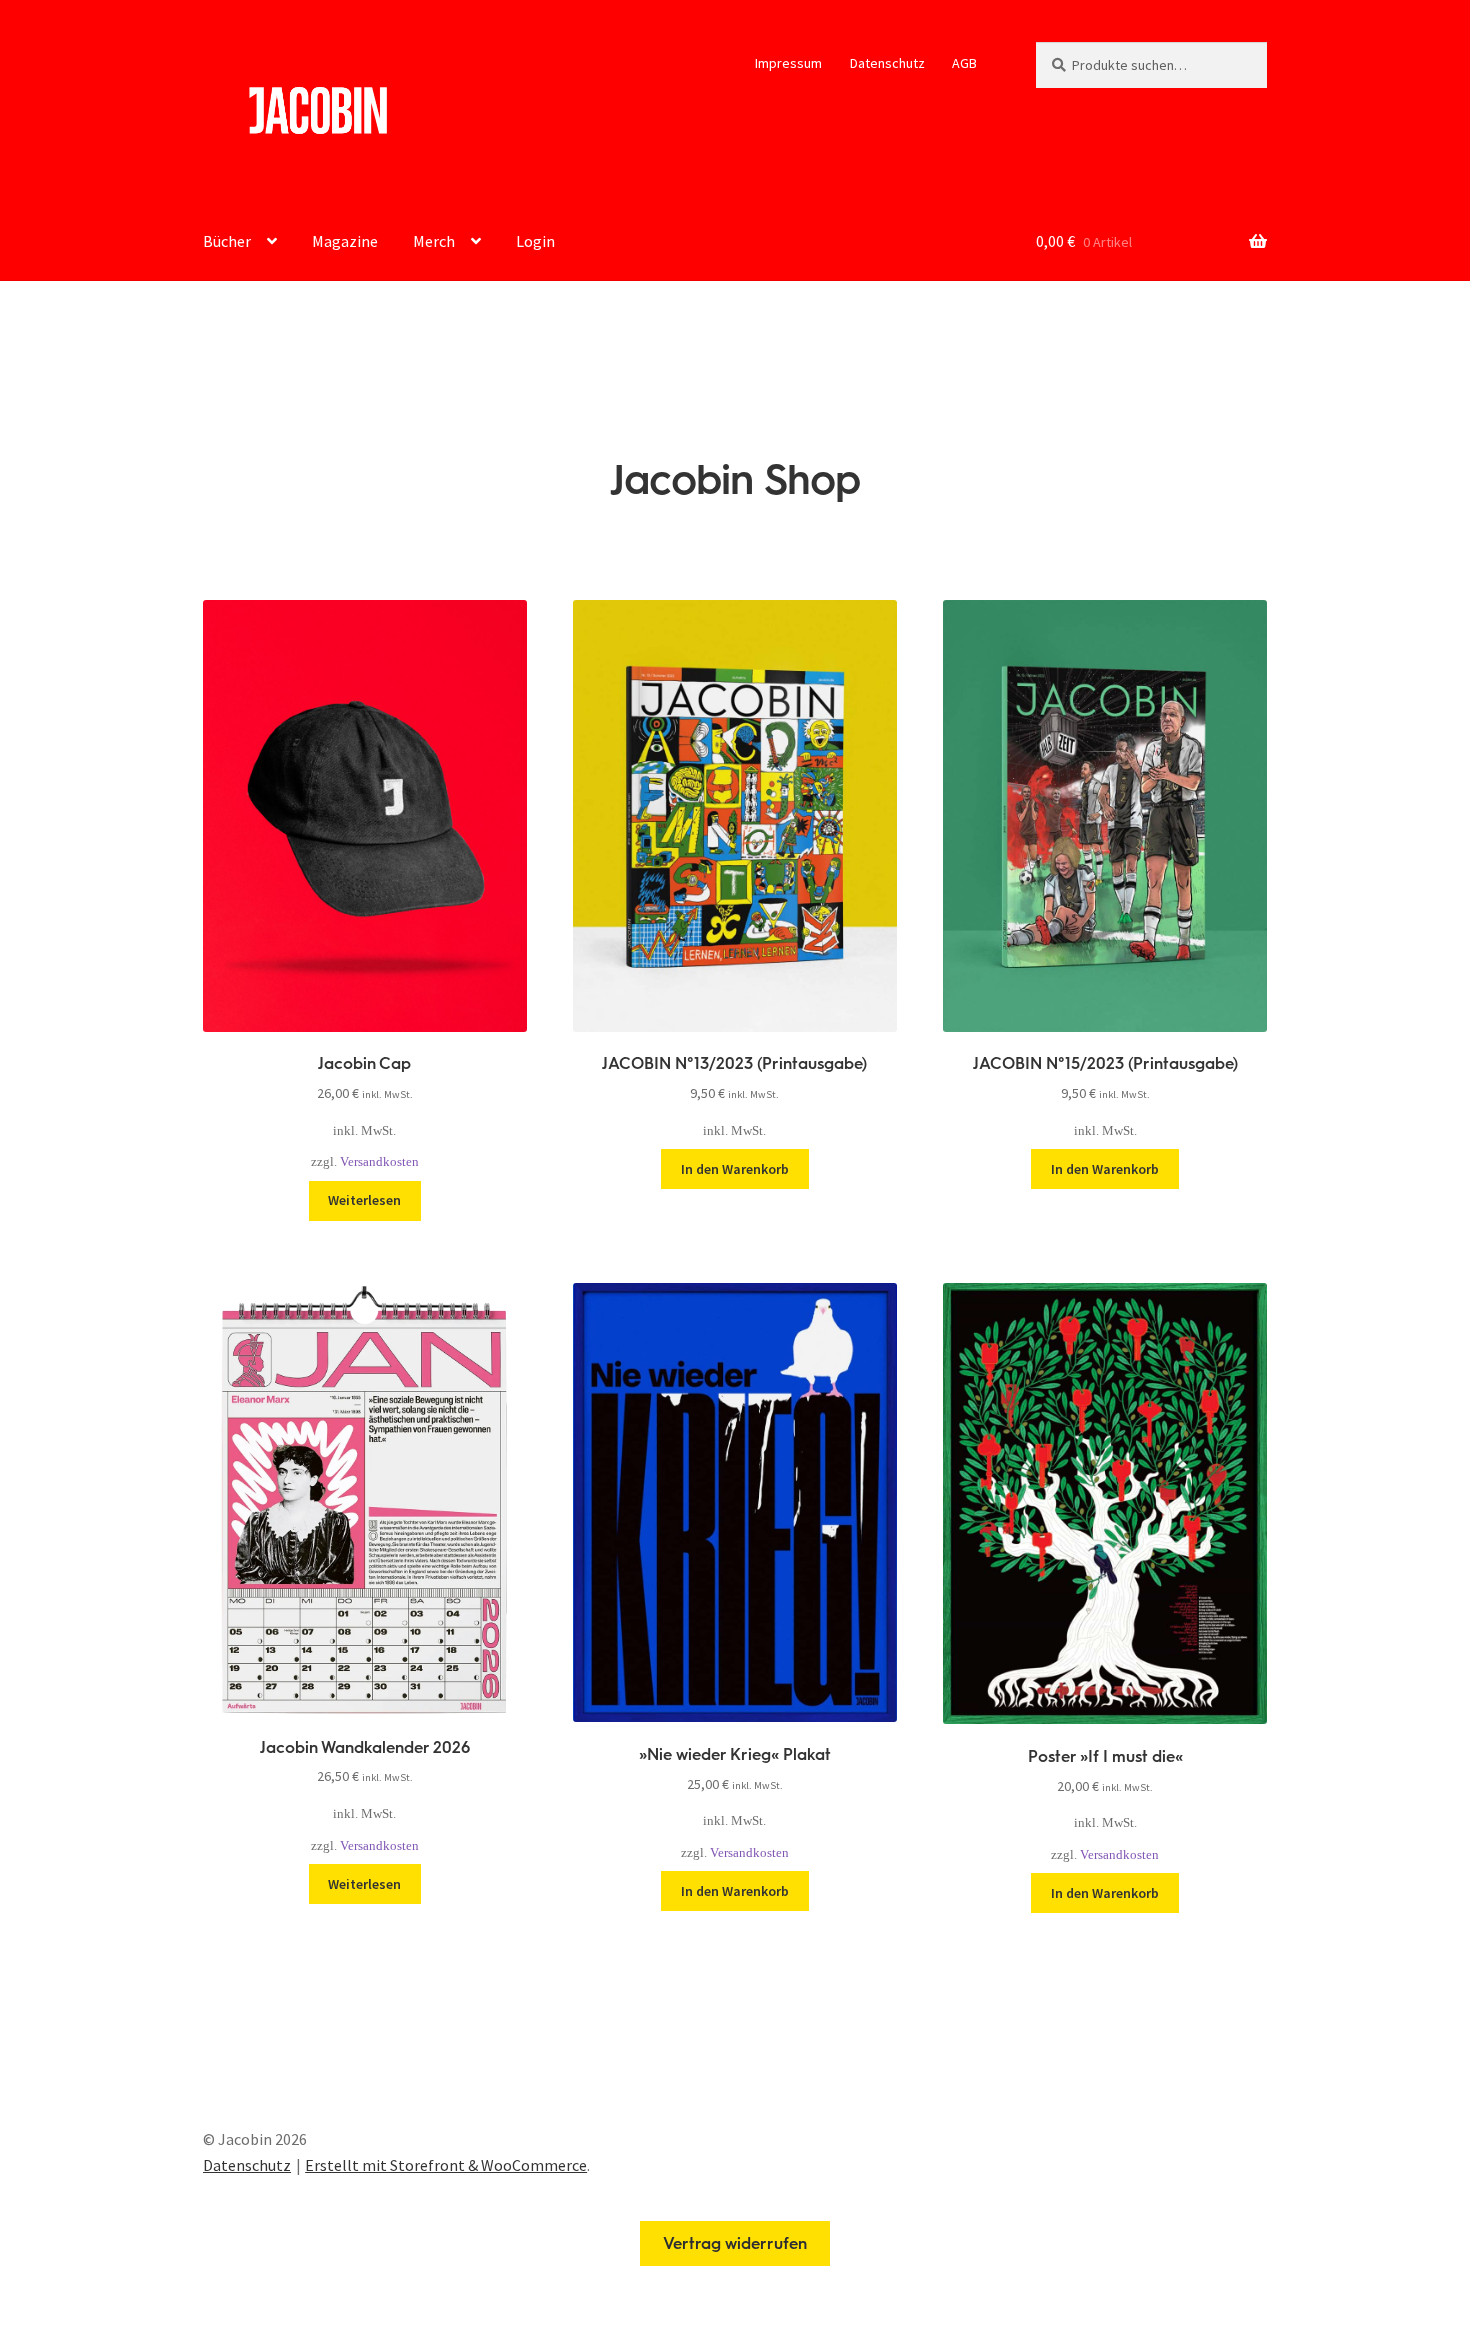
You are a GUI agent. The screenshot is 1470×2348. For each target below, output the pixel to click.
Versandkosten (379, 1162)
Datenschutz (887, 63)
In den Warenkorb (735, 1169)
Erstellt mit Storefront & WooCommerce (446, 2165)
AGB (964, 63)
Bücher (227, 241)
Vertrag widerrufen (735, 2243)
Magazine (345, 241)
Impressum (788, 63)
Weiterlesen (364, 1200)
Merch (434, 241)
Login (535, 241)
